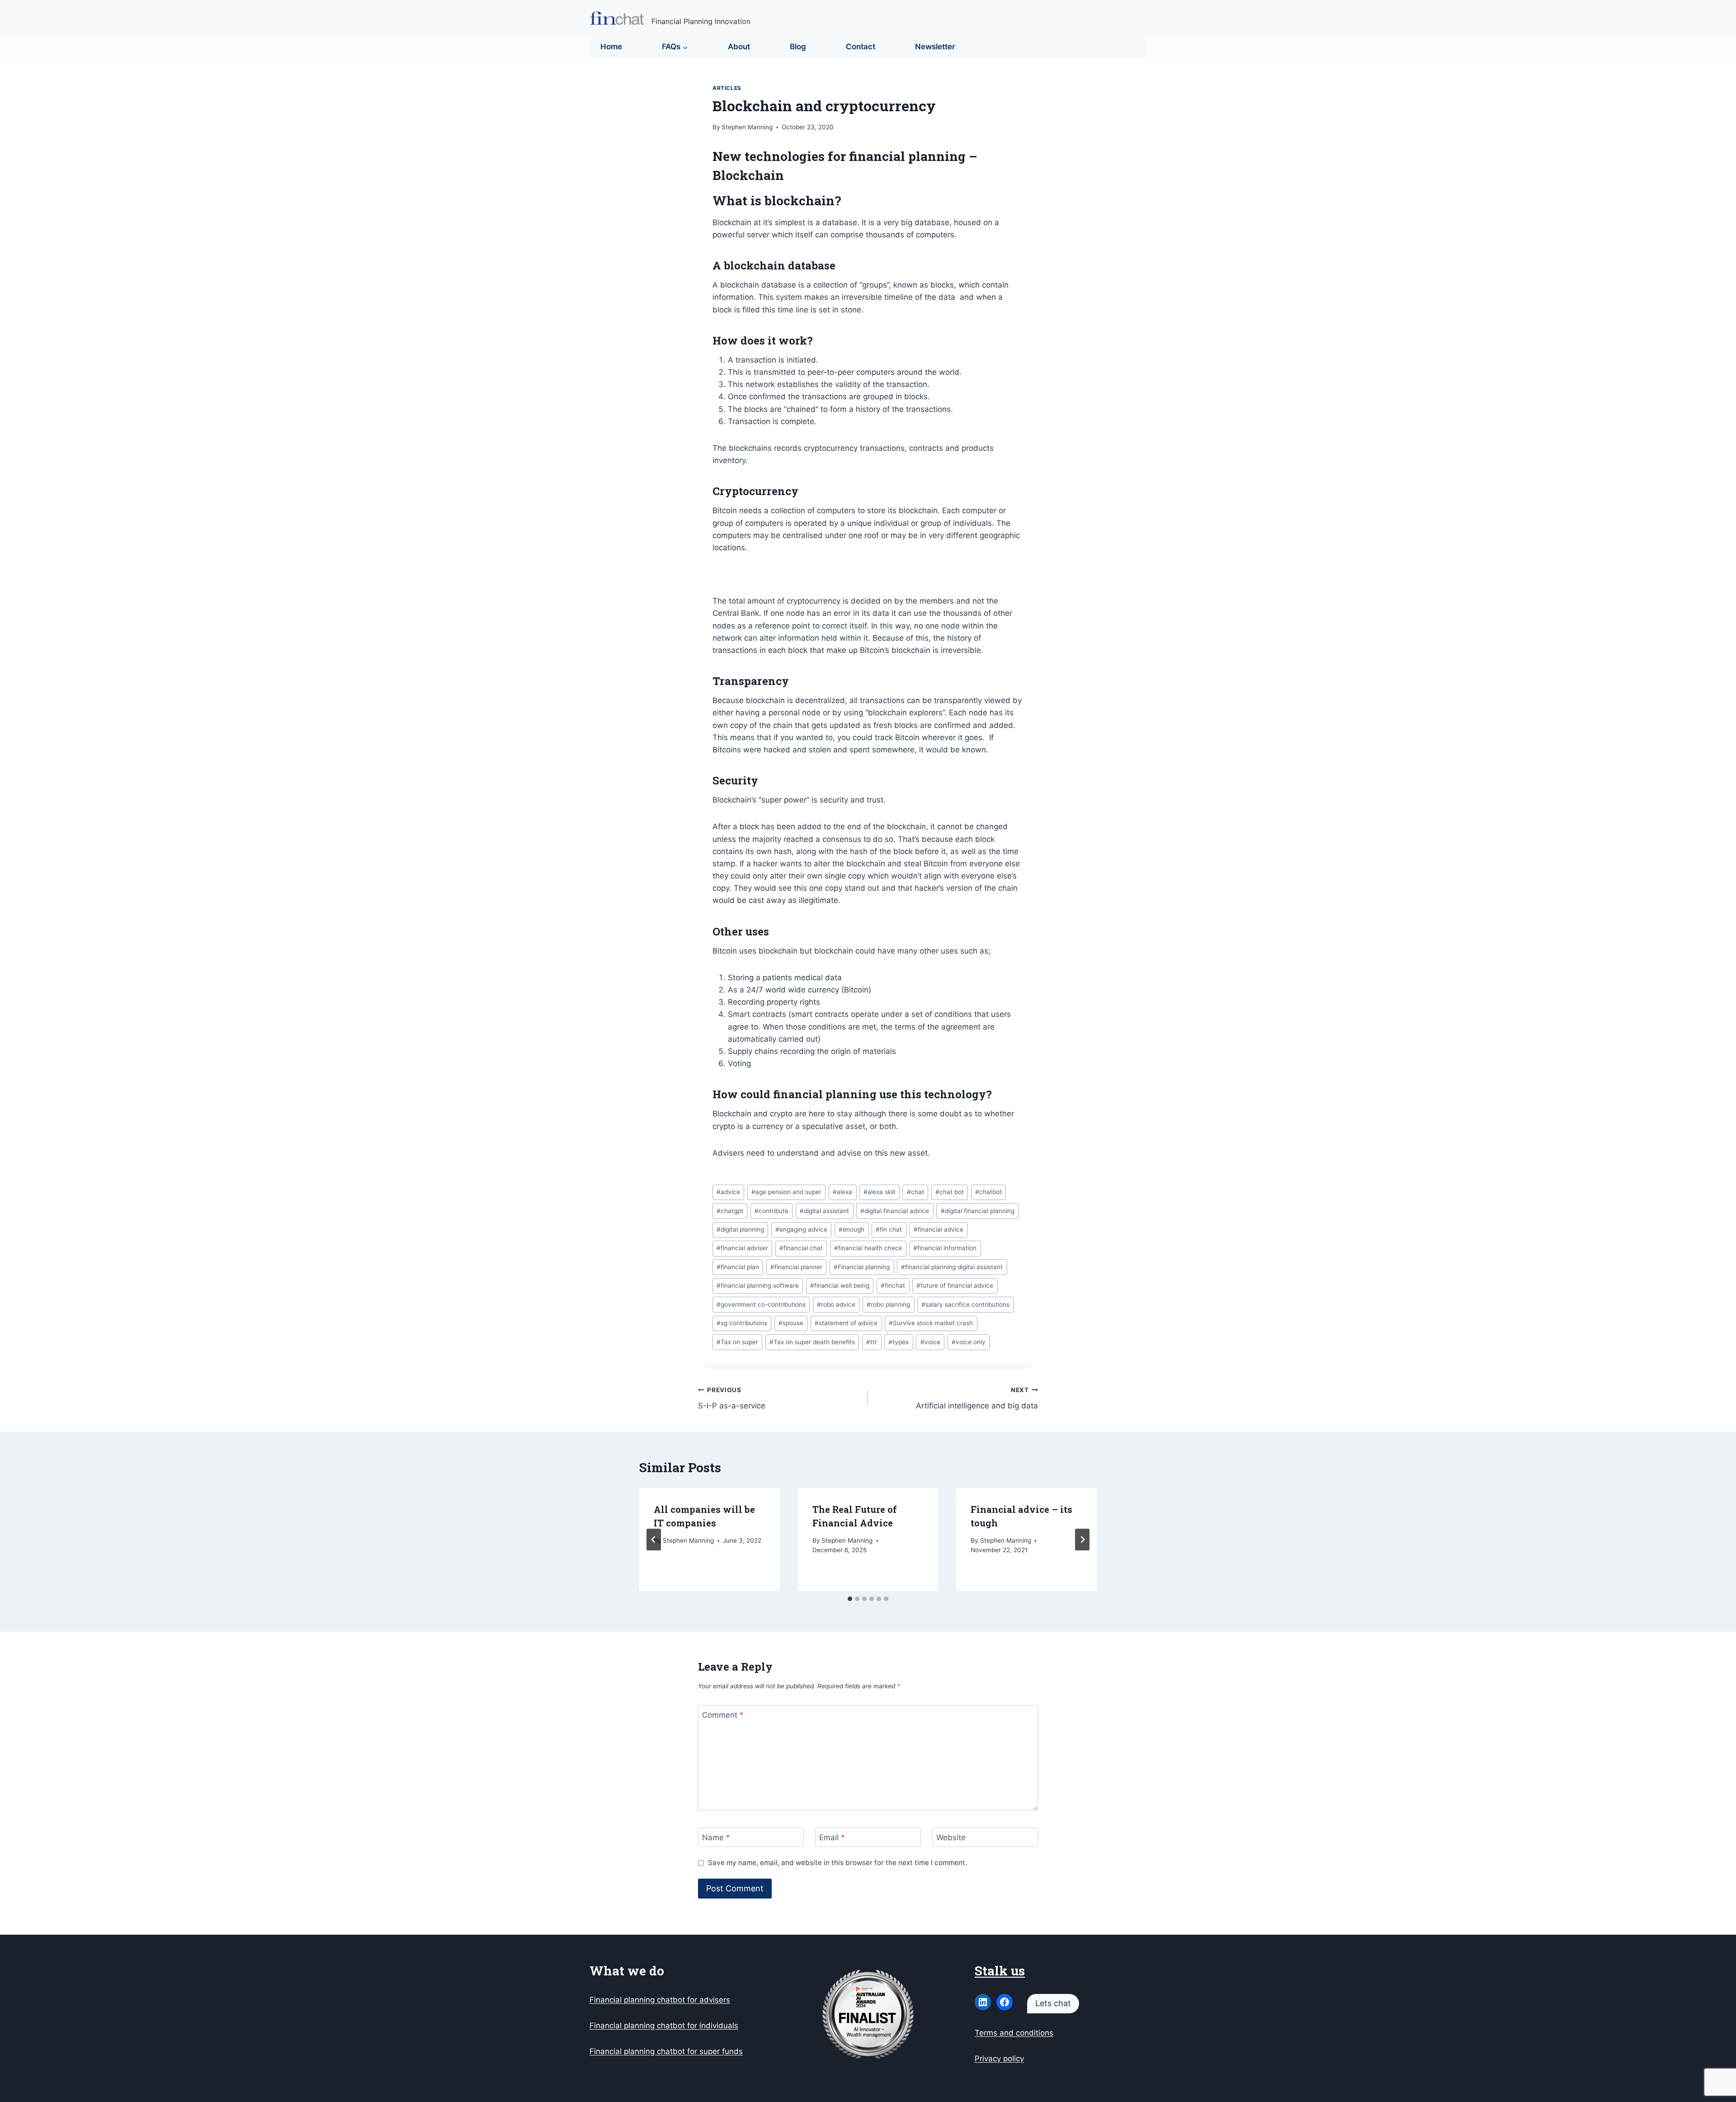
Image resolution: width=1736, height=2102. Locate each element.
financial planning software (758, 1285)
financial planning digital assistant (952, 1267)
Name (716, 1837)
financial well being (840, 1285)
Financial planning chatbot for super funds (666, 2051)
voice (930, 1342)
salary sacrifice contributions (965, 1304)
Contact (861, 47)
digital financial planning (978, 1211)
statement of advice (846, 1323)
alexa (842, 1192)
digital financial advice (895, 1211)
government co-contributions (761, 1304)
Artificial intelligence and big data (977, 1398)
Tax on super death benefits (812, 1342)
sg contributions (742, 1323)
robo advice (836, 1304)
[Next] (1082, 1540)
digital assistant (824, 1211)
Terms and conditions (1014, 2033)
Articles (727, 88)
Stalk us (1000, 1971)
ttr (872, 1342)
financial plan (738, 1267)
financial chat (801, 1248)
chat (915, 1192)
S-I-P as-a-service (732, 1398)
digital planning (740, 1229)
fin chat (889, 1229)
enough (851, 1229)
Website (951, 1837)
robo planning (888, 1304)
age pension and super (786, 1192)
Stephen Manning (747, 127)
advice (728, 1192)
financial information (945, 1248)
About (739, 47)
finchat (893, 1285)
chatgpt (730, 1211)
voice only (969, 1342)
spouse (791, 1323)
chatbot (988, 1192)
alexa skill (879, 1192)
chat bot (950, 1192)
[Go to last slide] (654, 1540)
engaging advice (801, 1229)
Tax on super (737, 1342)
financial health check (868, 1248)
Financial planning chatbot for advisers (660, 2000)
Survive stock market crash (931, 1323)
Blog (798, 47)
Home (611, 47)
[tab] (850, 1599)
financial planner (796, 1267)
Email (832, 1837)
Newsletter (935, 47)
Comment (723, 1715)
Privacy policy (999, 2059)
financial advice (939, 1229)
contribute (771, 1211)
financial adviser (742, 1248)
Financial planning (862, 1267)
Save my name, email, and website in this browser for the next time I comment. (837, 1863)
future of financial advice (955, 1285)
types (899, 1342)
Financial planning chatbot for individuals (664, 2026)
